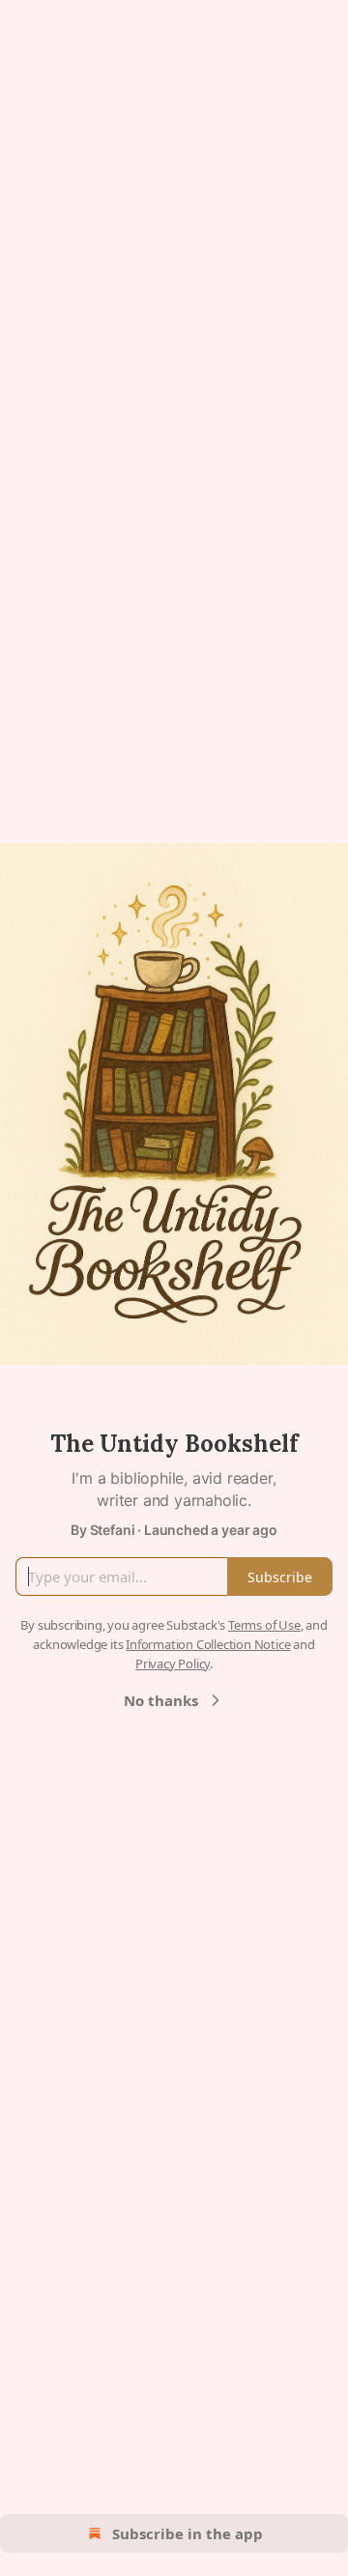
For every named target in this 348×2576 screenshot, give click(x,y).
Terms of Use (264, 1625)
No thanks (161, 1700)
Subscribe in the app (188, 2533)
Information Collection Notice (208, 1644)
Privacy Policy (173, 1664)
